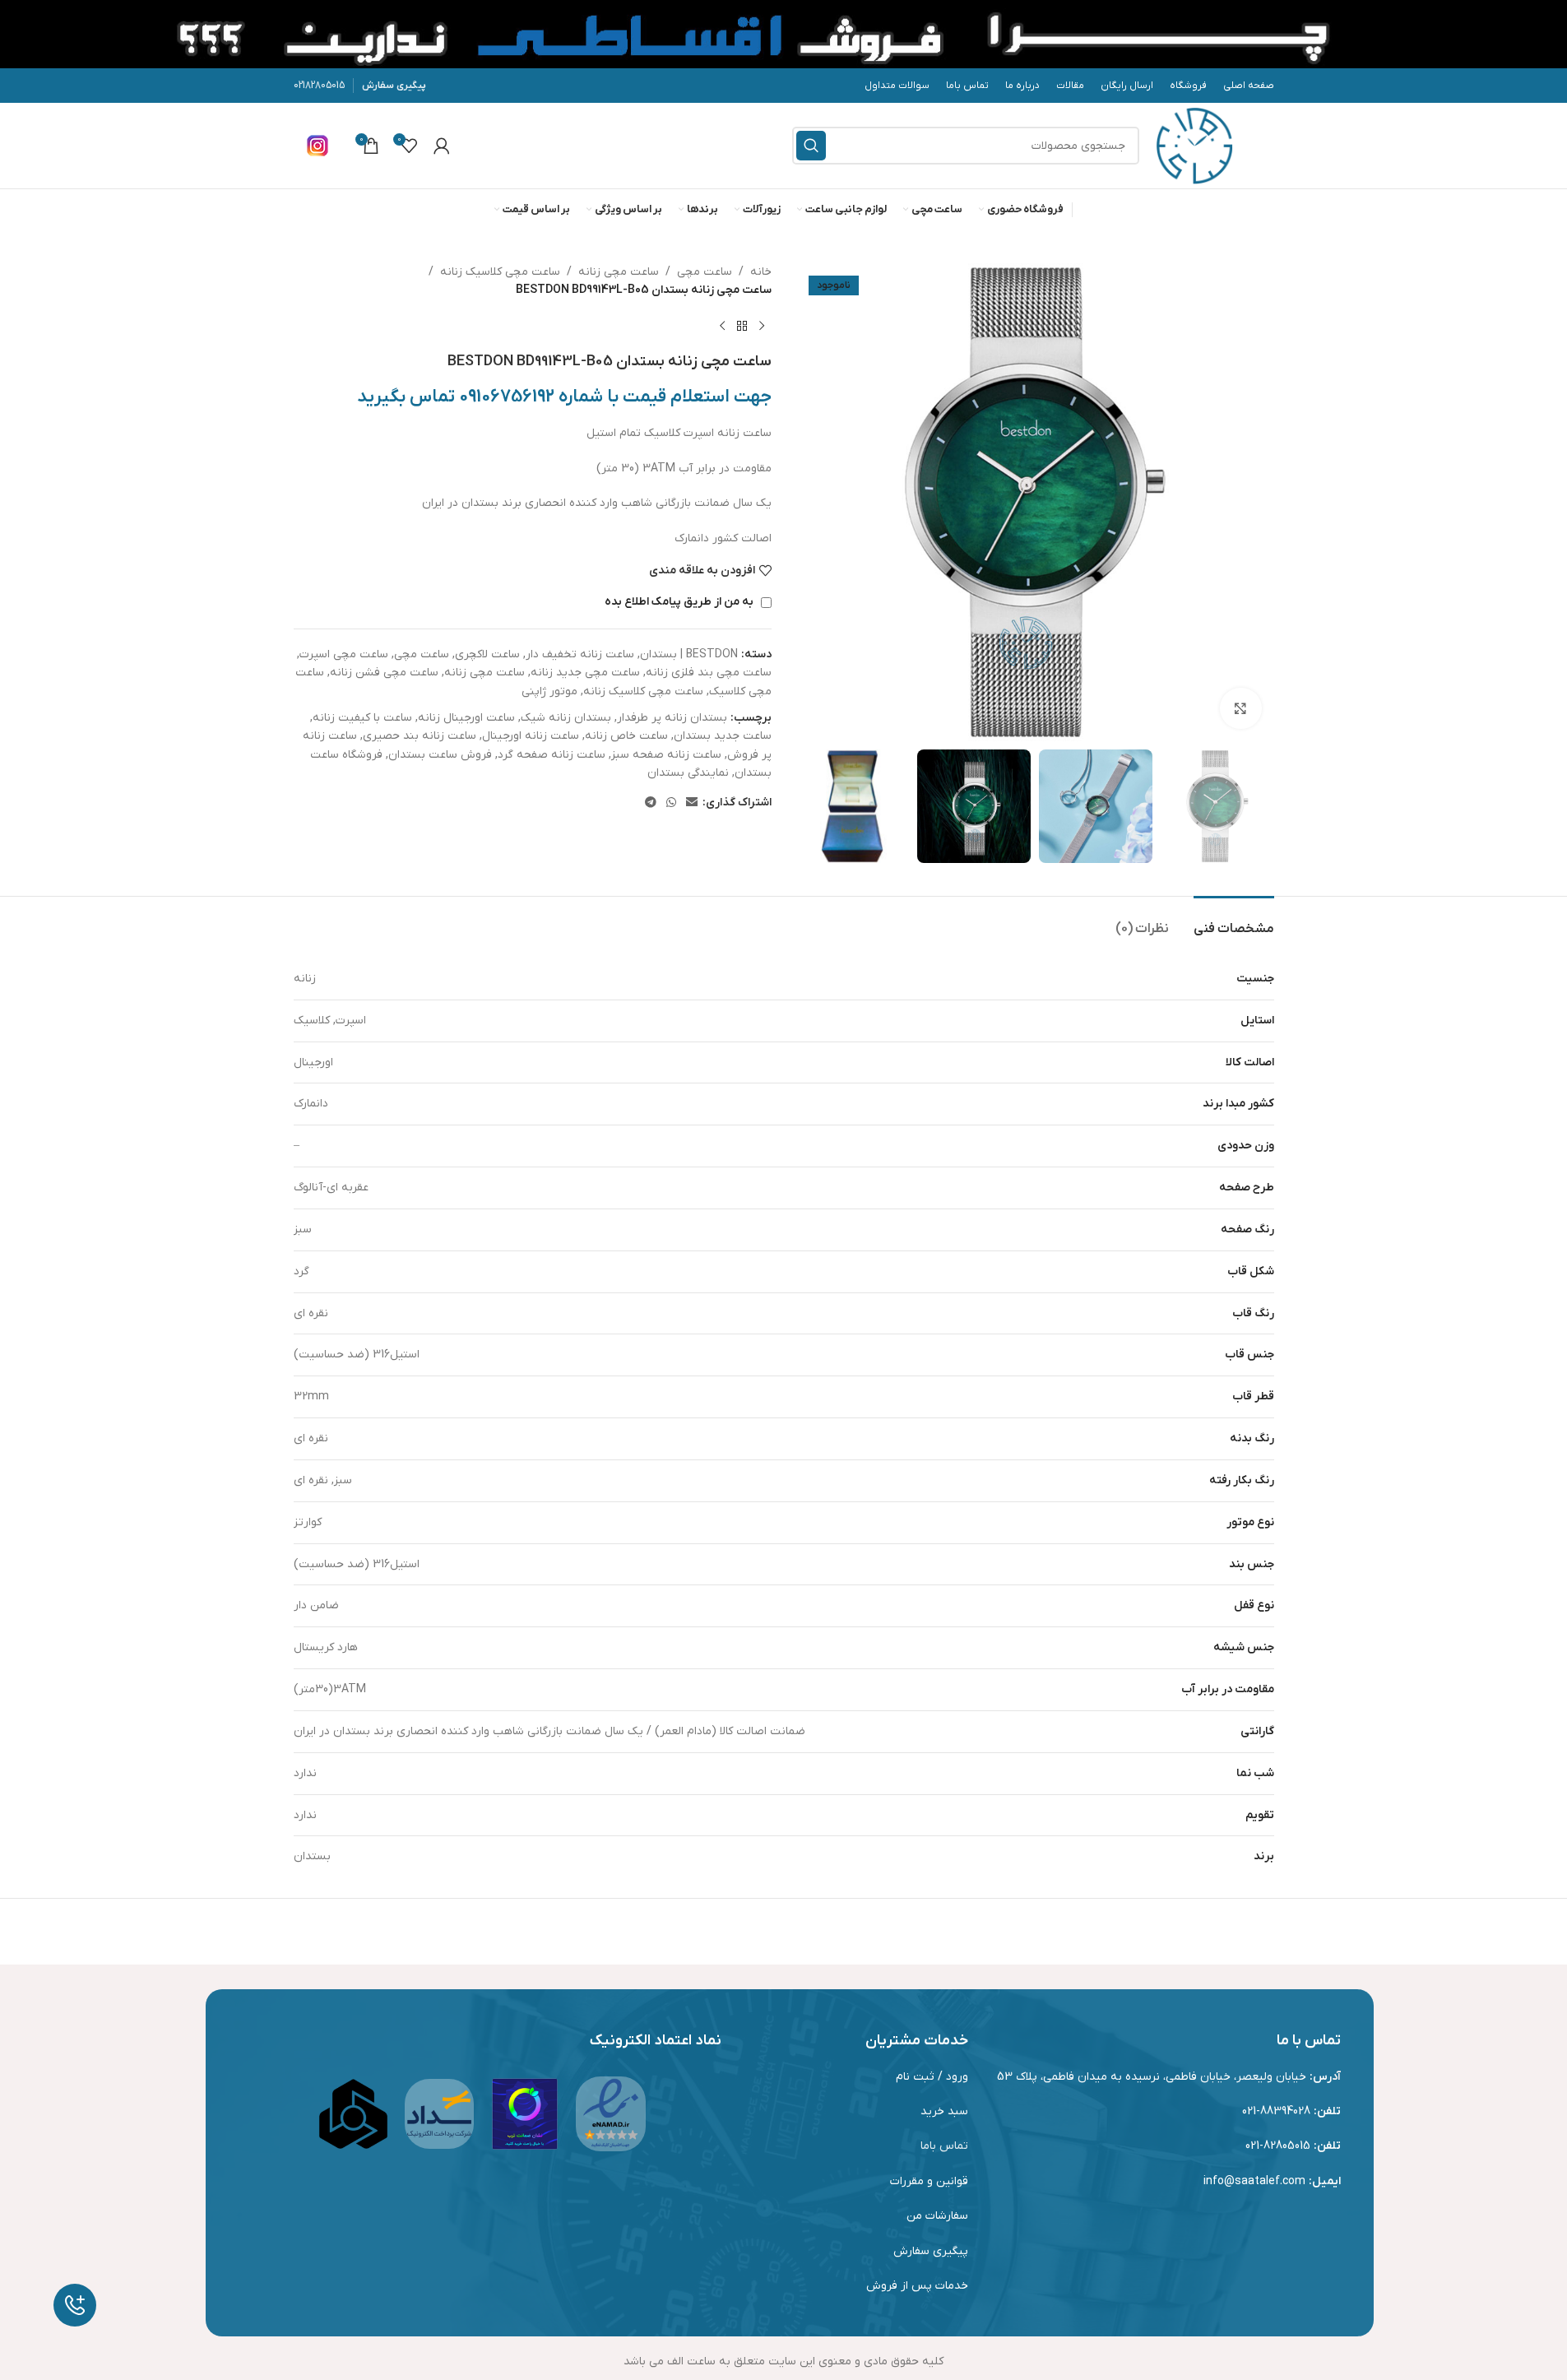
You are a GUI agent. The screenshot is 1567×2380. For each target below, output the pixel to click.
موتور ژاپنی (549, 691)
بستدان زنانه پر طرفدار (672, 718)
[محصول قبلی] (762, 327)
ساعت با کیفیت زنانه (362, 718)
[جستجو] (811, 146)
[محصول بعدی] (722, 327)
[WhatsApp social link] (671, 803)
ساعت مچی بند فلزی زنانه (709, 673)
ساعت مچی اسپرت (344, 654)
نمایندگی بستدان (688, 773)
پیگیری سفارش (394, 86)
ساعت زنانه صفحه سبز (666, 755)
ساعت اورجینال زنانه (466, 718)
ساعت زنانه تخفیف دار (580, 654)
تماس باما (944, 2146)
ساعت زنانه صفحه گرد (552, 755)
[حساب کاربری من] (442, 146)
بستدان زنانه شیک (566, 718)
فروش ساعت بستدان (440, 755)
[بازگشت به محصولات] (742, 327)
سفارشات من (937, 2216)
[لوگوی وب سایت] (1194, 145)
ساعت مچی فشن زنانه (384, 673)
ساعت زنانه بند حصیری (420, 736)
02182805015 (319, 86)
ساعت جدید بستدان (723, 736)
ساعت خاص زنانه (626, 736)
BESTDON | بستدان (689, 654)
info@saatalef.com (1254, 2181)
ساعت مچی (705, 272)
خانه (761, 272)
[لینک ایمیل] (692, 803)
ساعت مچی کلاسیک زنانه (500, 272)
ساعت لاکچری (487, 654)
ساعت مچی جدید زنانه (585, 673)
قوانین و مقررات (929, 2181)
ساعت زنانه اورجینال (531, 736)
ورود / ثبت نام (932, 2077)
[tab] (1234, 921)
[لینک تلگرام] (651, 803)
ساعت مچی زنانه (619, 272)
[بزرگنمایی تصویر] (1240, 708)
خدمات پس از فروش (917, 2286)
